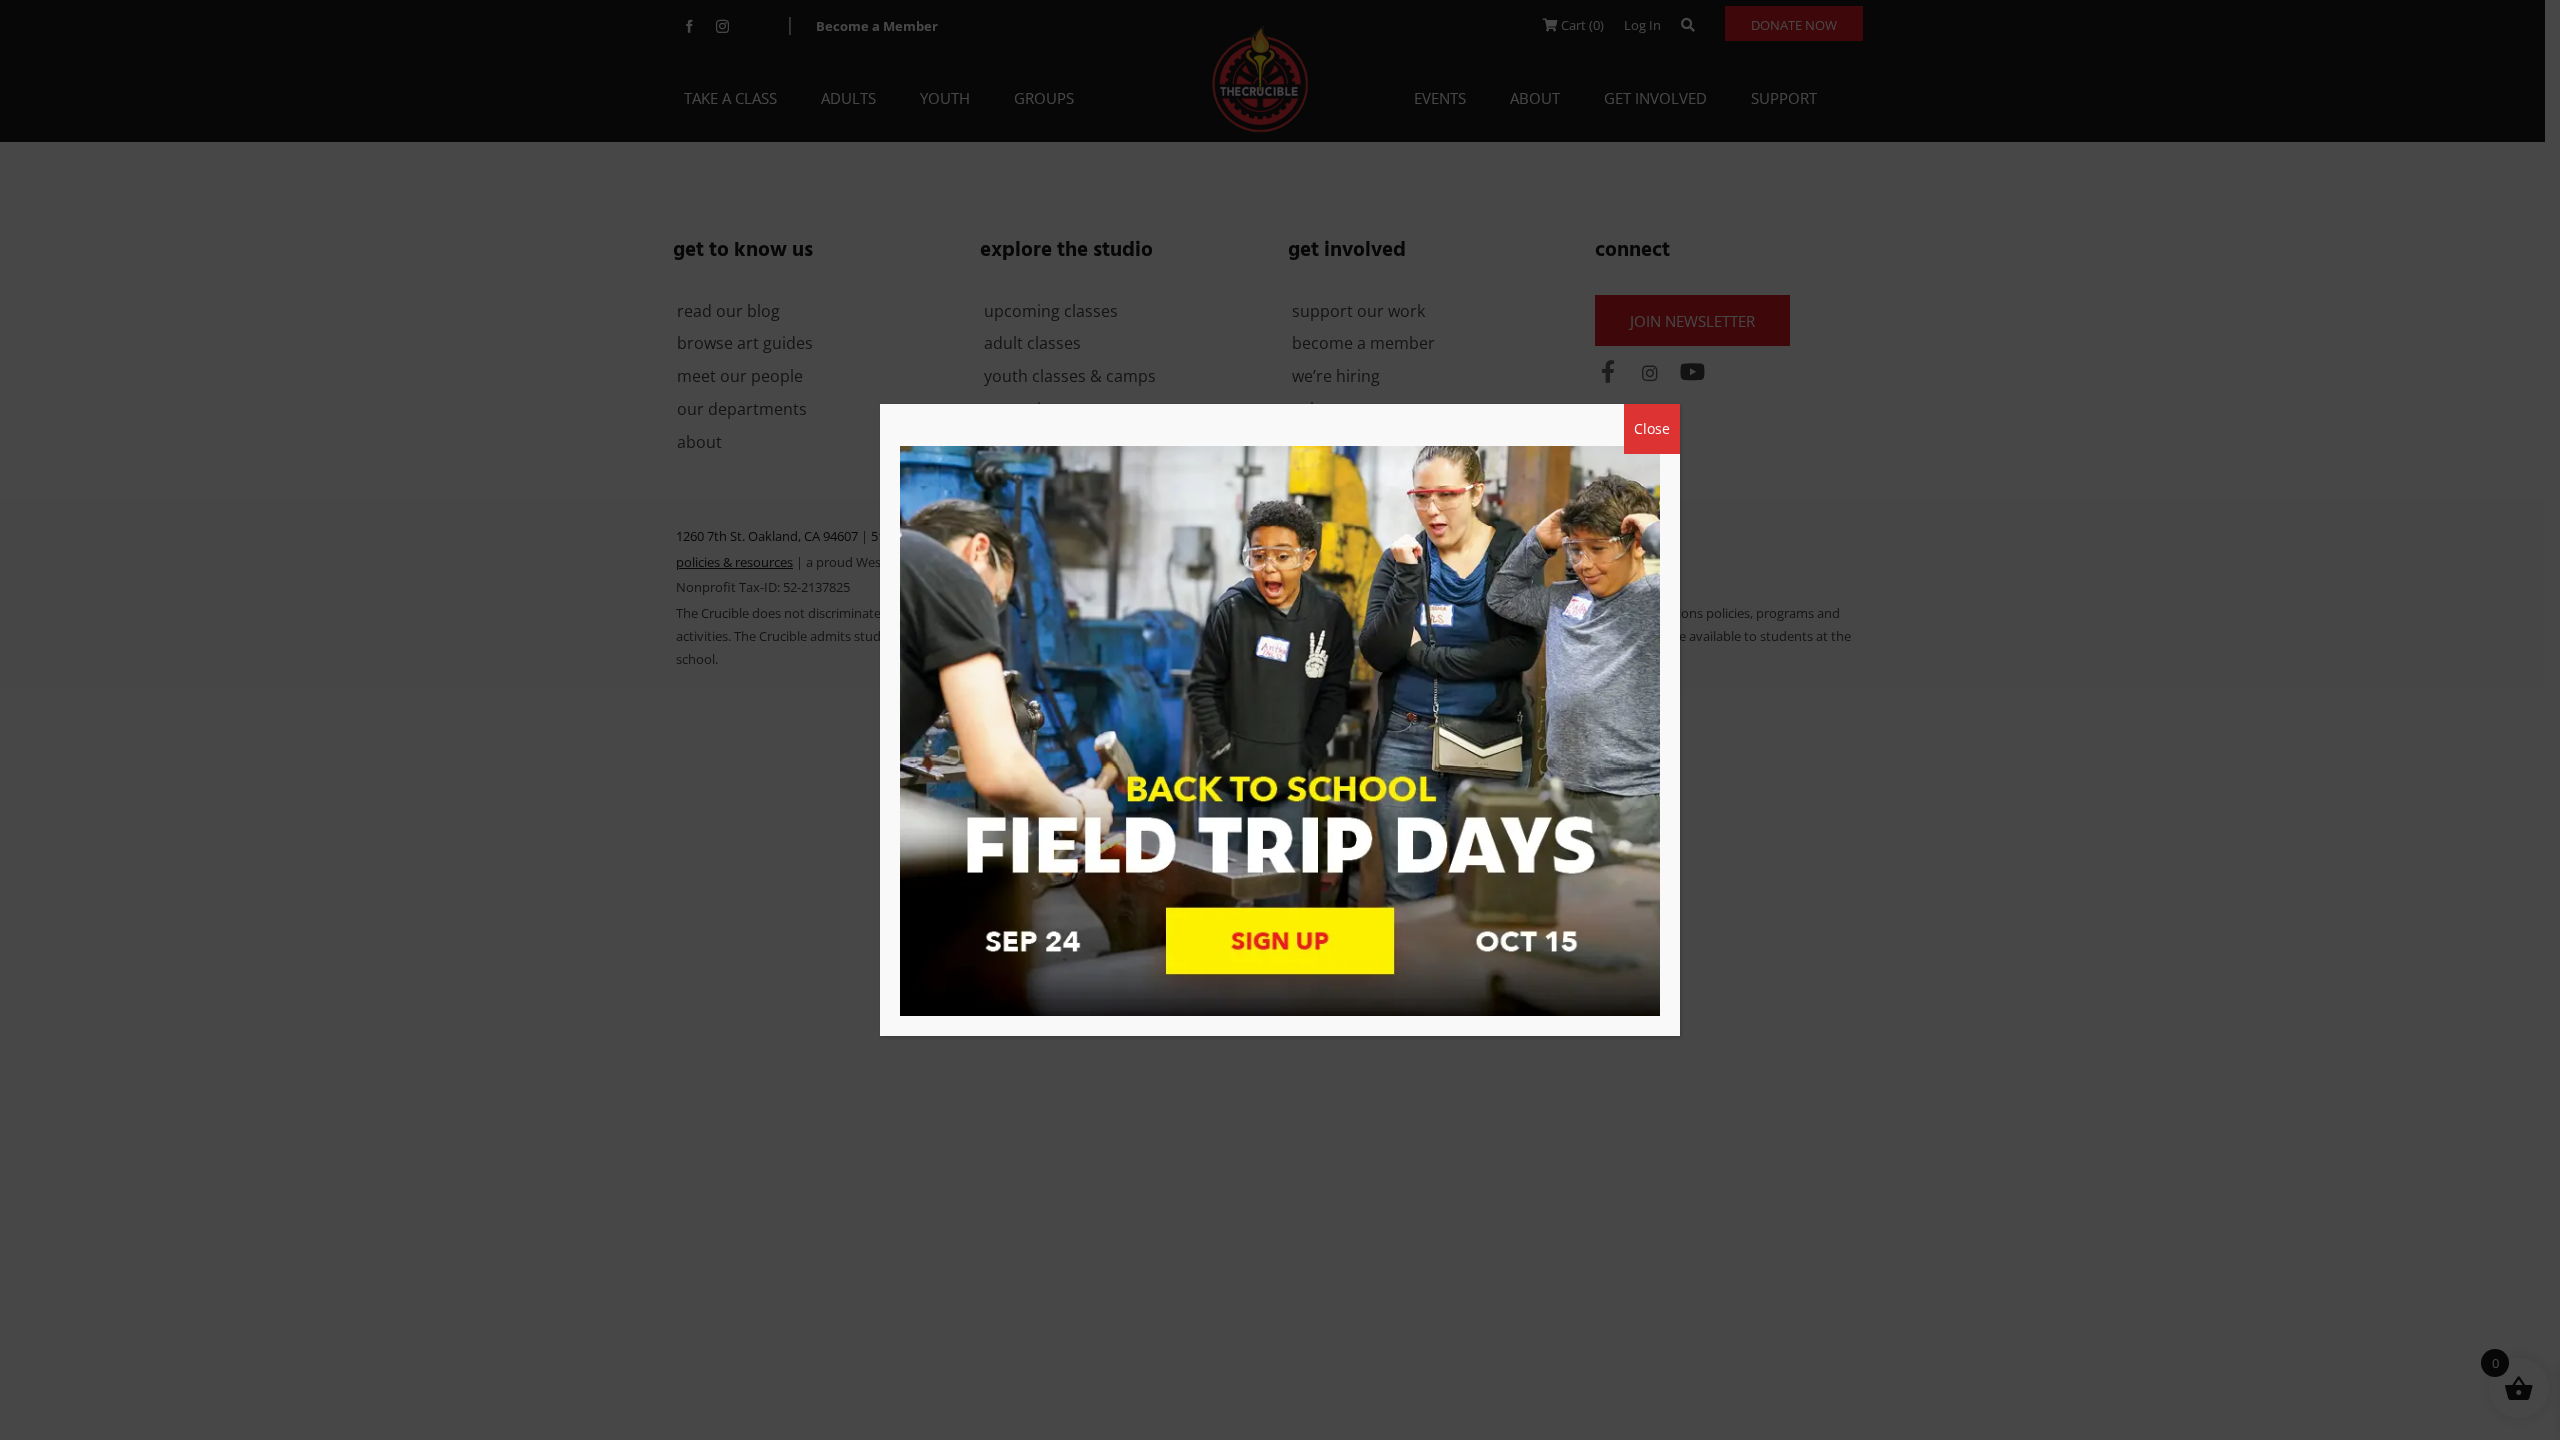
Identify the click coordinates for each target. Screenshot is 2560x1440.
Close (1652, 428)
